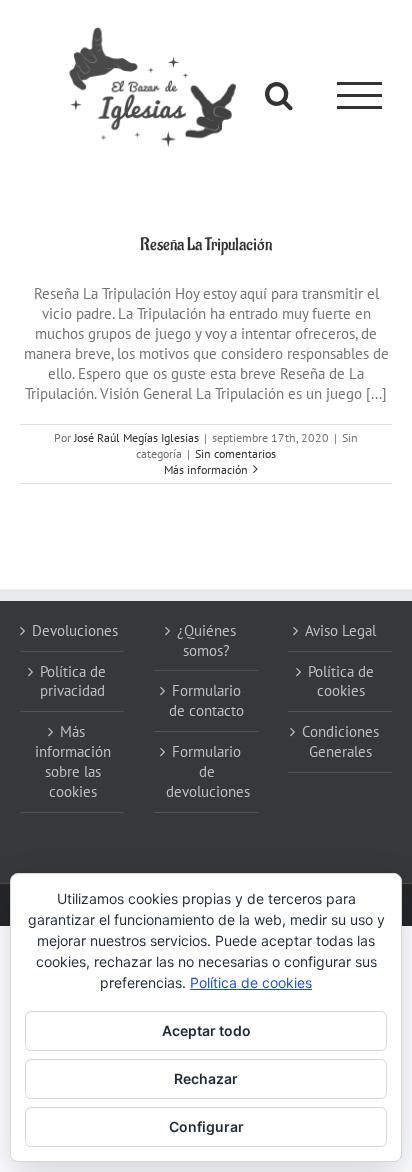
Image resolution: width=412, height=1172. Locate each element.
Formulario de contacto (206, 700)
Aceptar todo (206, 1030)
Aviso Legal (340, 630)
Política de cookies (341, 681)
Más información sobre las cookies (73, 761)
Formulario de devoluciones (207, 771)
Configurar (206, 1126)
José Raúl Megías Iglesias (136, 437)
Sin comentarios (235, 453)
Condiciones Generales (340, 741)
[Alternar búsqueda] (279, 95)
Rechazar (206, 1078)
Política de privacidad (73, 681)
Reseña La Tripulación (206, 245)
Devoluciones (73, 630)
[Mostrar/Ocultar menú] (360, 95)
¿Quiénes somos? (206, 640)
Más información (206, 469)
